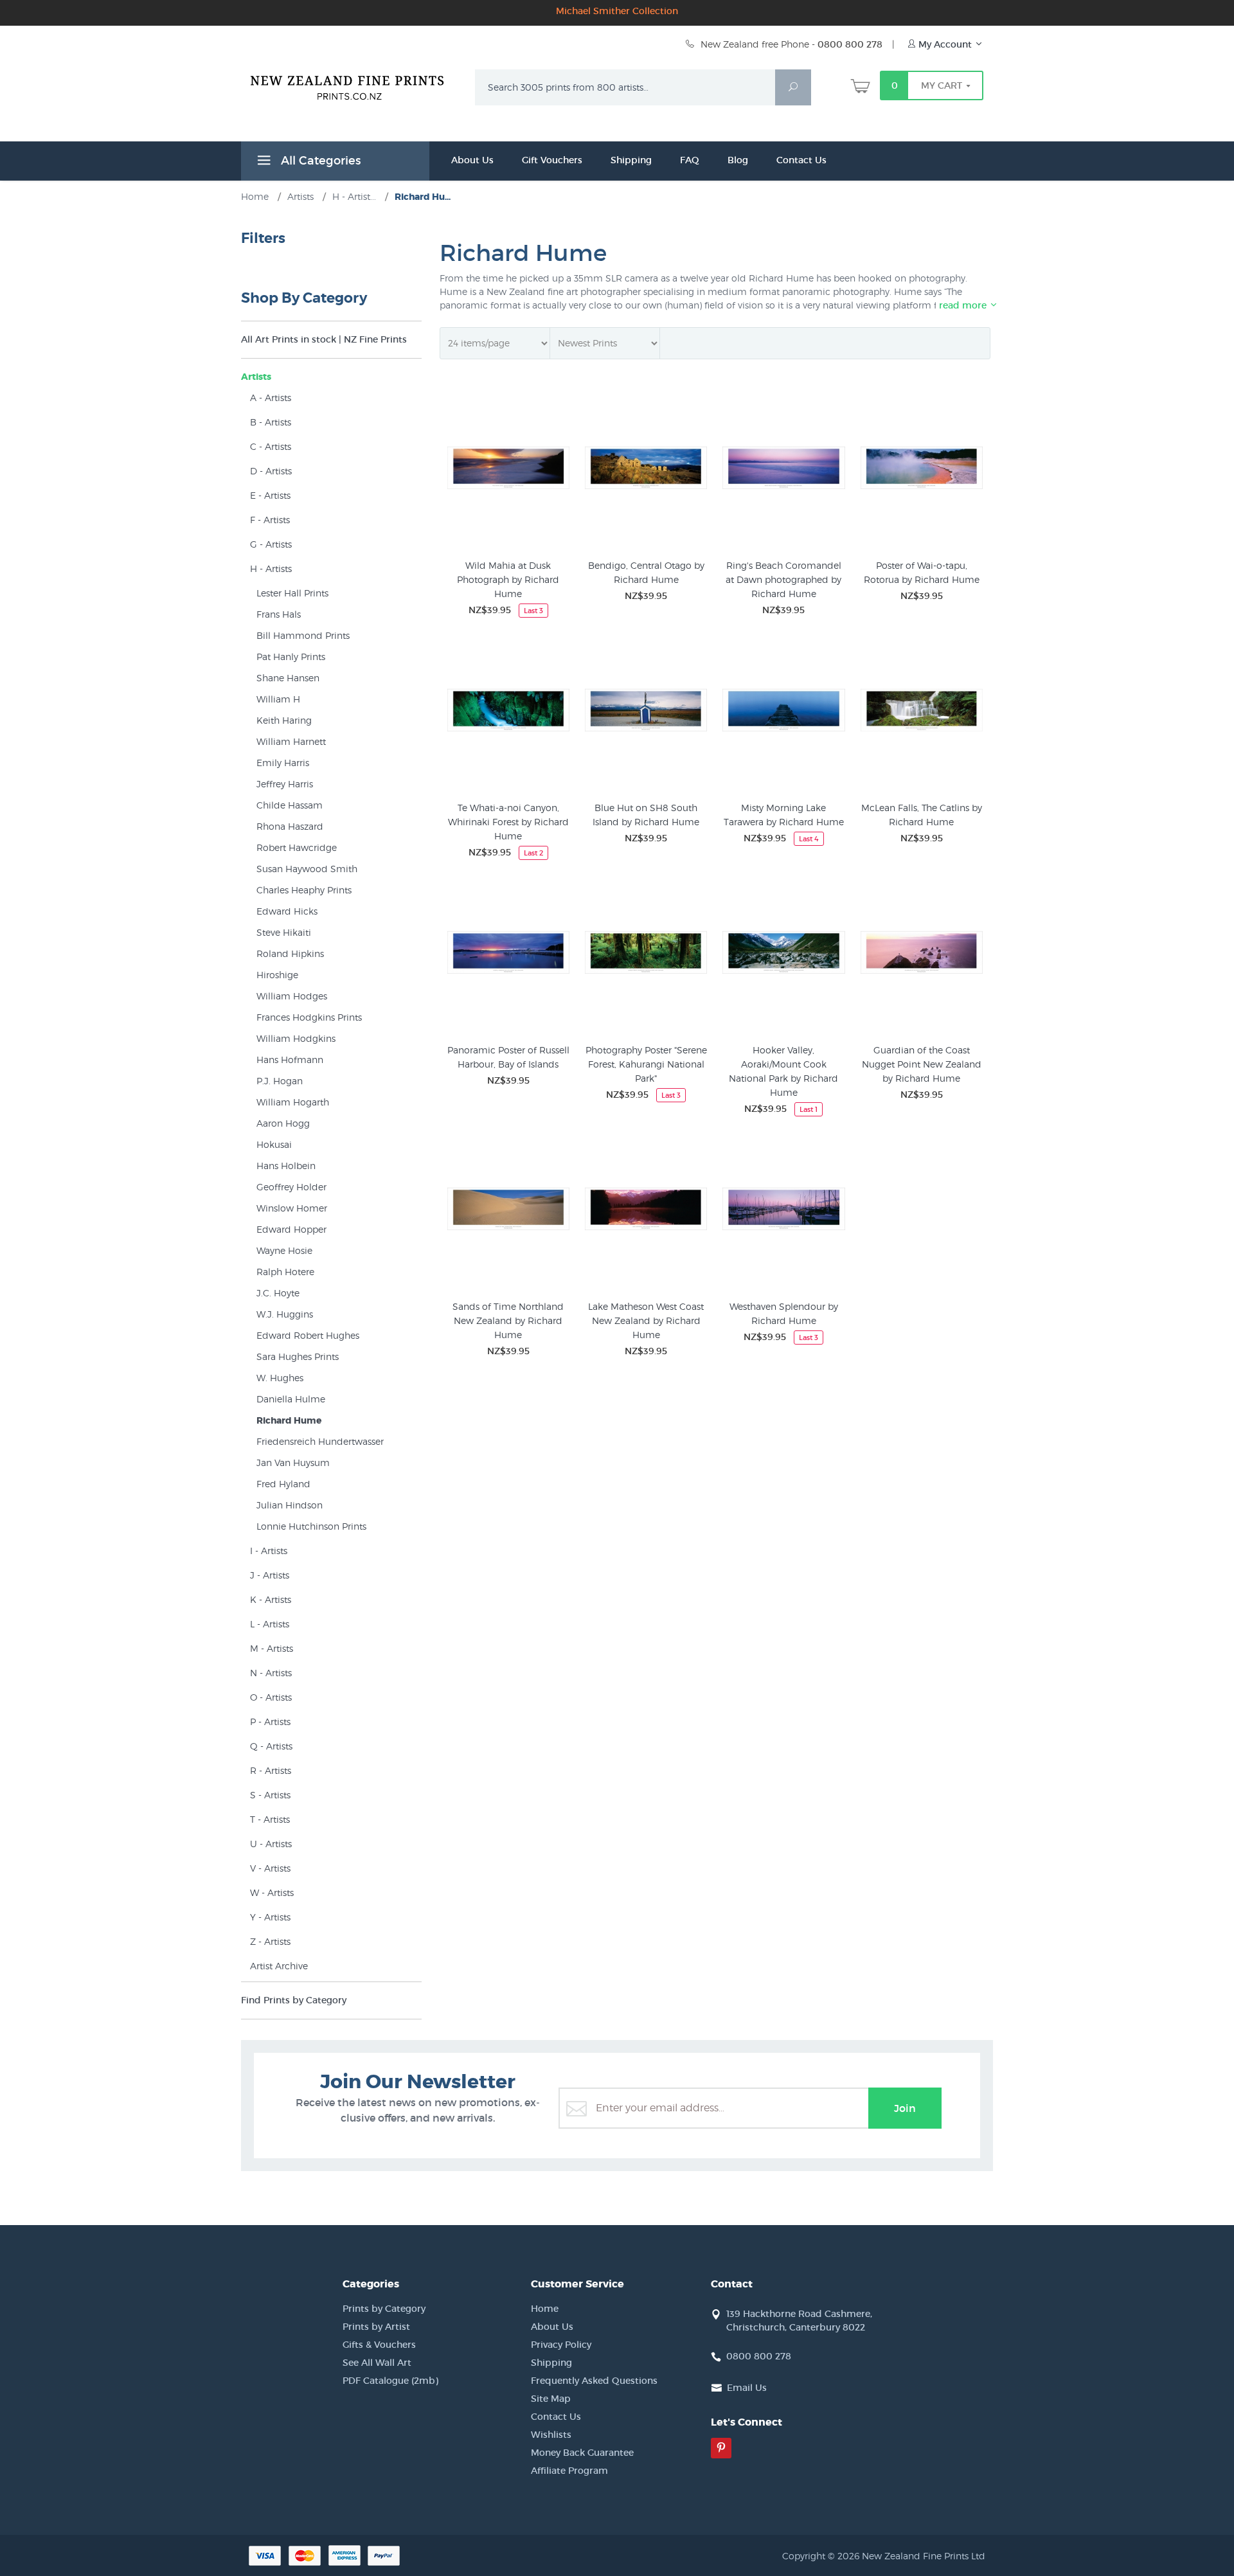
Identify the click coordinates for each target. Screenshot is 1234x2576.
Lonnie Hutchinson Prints (311, 1526)
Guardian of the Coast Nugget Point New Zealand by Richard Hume (922, 1064)
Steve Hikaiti (284, 932)
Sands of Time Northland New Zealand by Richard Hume (508, 1320)
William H (278, 699)
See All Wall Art (377, 2363)
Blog (738, 160)
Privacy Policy (561, 2345)
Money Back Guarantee (582, 2453)
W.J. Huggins (285, 1314)
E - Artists (270, 495)
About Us (472, 160)
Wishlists (551, 2435)
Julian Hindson (290, 1505)
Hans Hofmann (290, 1060)
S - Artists (270, 1795)
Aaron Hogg (283, 1123)
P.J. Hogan (280, 1081)
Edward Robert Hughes (308, 1335)
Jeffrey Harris (285, 784)
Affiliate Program (569, 2471)
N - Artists (271, 1673)
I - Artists (269, 1551)
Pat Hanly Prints (291, 657)
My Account (945, 44)
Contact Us (801, 160)
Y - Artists (270, 1917)
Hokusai (274, 1144)
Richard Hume (289, 1420)
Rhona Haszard (290, 826)
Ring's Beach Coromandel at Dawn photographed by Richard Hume (783, 579)
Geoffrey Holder (291, 1187)
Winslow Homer (292, 1208)
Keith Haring (284, 720)
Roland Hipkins (290, 953)
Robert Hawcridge (297, 847)
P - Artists (270, 1722)
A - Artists (271, 398)
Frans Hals (279, 614)
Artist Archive (279, 1966)
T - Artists (270, 1819)
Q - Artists (271, 1746)
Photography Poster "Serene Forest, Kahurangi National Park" (646, 1064)
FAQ (690, 160)
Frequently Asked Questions (594, 2381)
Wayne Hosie (284, 1250)
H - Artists (271, 568)
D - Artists (271, 471)
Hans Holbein (286, 1166)
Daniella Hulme (291, 1399)
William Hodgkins (296, 1038)
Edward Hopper (291, 1229)
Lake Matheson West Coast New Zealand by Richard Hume (646, 1320)
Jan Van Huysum (293, 1462)
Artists (256, 377)
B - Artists (271, 422)
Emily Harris (283, 763)
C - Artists (271, 446)
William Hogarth (293, 1102)
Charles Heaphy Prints (304, 890)
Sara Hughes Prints (298, 1356)
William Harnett (291, 741)
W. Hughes (280, 1378)
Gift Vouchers (552, 160)
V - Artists (270, 1868)
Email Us (747, 2388)
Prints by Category (384, 2309)
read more (964, 305)
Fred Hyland (283, 1484)
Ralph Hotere (285, 1272)
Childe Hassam (290, 805)
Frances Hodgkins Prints (309, 1017)
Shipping (631, 160)
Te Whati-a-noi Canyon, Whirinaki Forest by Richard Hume (508, 822)
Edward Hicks (287, 911)
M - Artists (272, 1648)
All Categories (319, 161)
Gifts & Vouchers (379, 2345)
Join (905, 2108)
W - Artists (272, 1892)
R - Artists (271, 1770)
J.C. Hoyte (278, 1293)
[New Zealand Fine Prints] (355, 85)
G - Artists (271, 544)
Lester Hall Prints (292, 593)
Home (545, 2309)
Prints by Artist (376, 2327)
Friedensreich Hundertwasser (320, 1441)
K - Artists (271, 1599)
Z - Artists (270, 1941)
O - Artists (271, 1697)
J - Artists (270, 1575)
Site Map (551, 2399)
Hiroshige (277, 975)
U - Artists (271, 1844)
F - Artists (270, 520)
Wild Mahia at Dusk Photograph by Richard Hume (508, 579)
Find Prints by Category (294, 2000)
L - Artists (270, 1624)
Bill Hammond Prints (303, 635)
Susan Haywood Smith (307, 869)
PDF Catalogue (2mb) (390, 2381)
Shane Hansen (288, 678)
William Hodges (292, 996)
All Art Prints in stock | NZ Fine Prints (324, 339)
